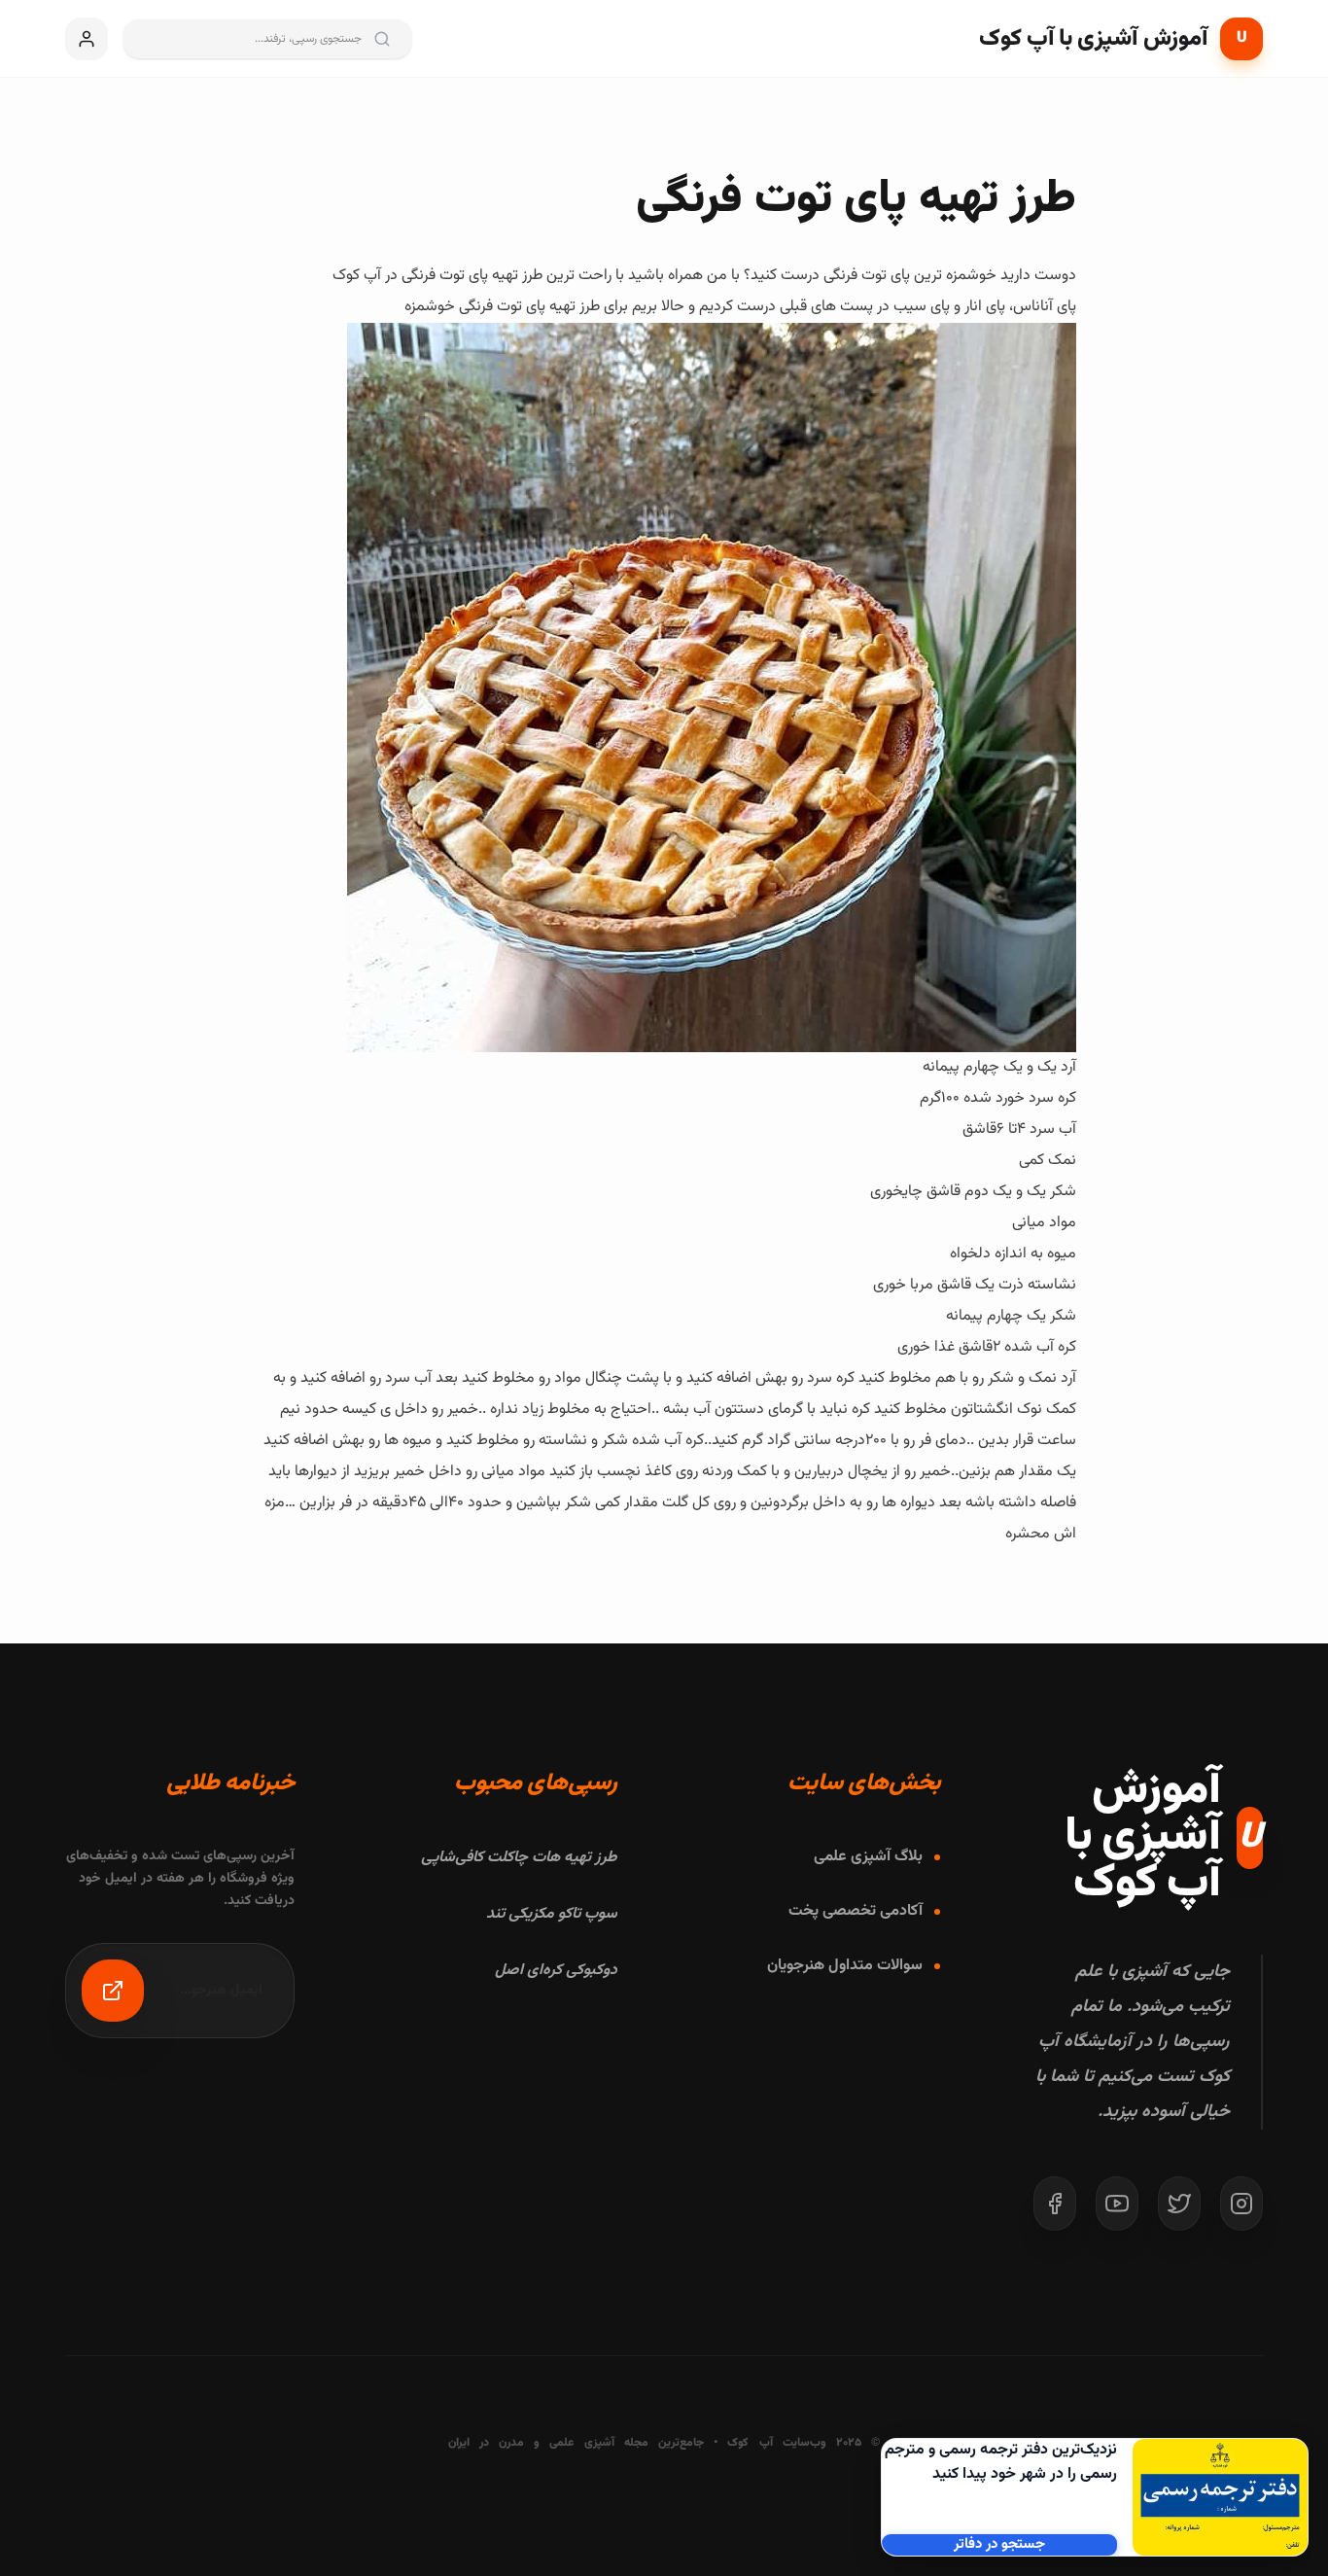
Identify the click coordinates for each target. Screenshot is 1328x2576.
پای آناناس (1045, 307)
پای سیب (922, 307)
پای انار (985, 307)
